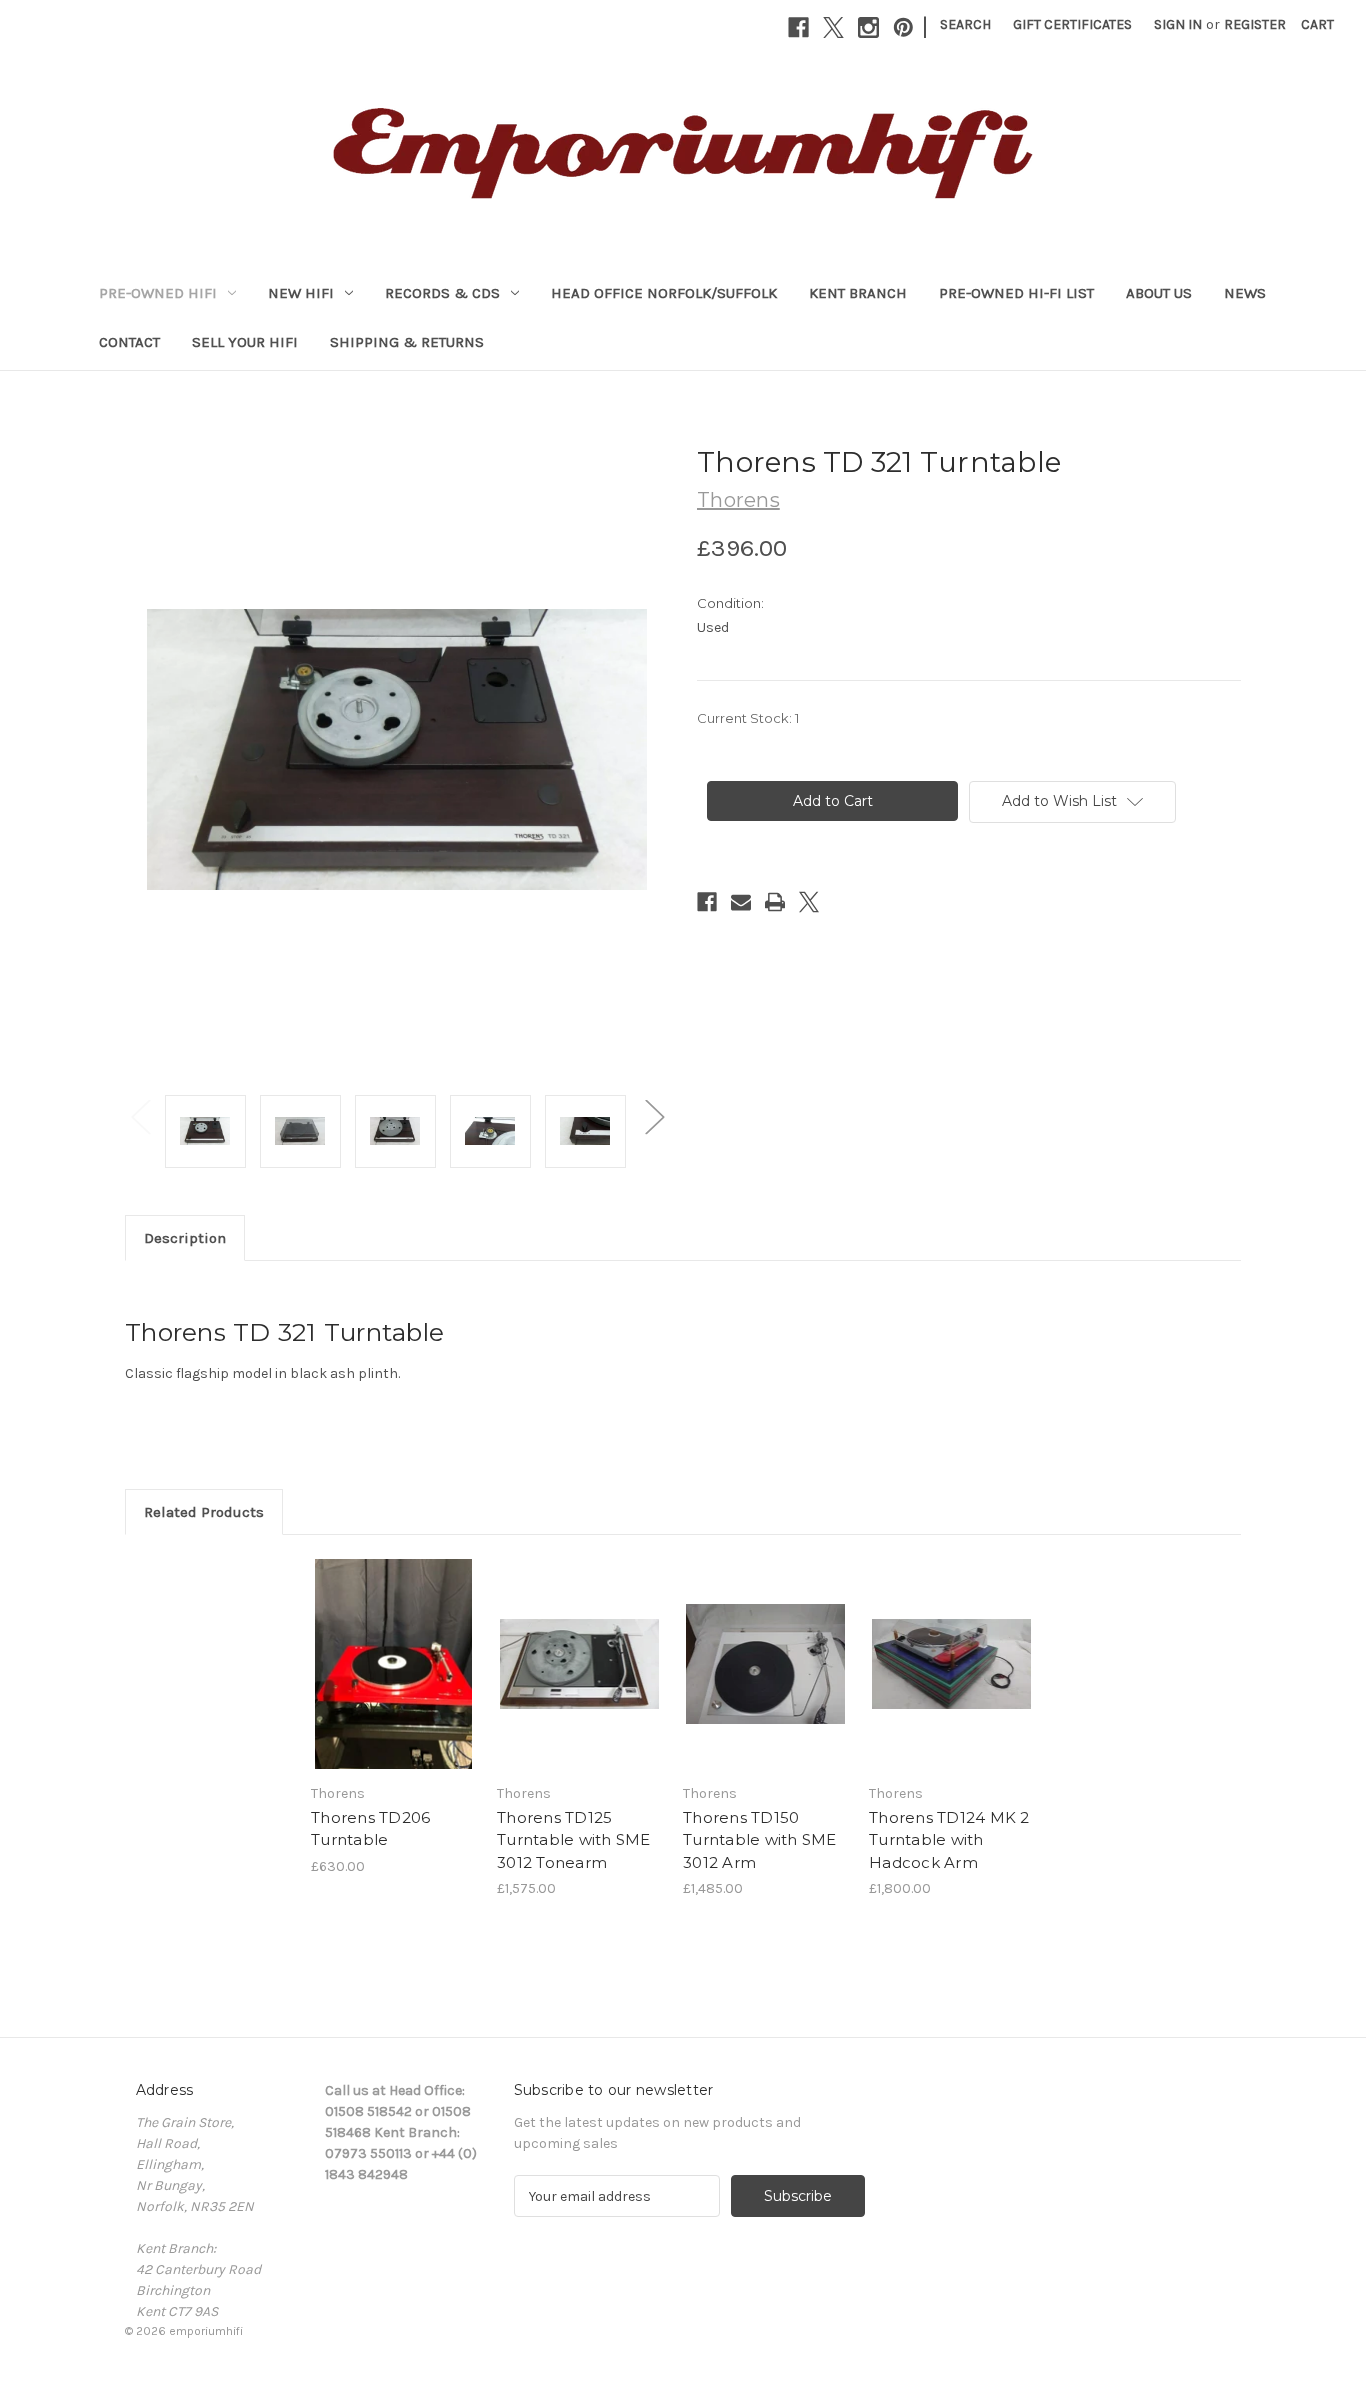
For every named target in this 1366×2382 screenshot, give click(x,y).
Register (1255, 24)
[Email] (741, 902)
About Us (1159, 293)
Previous (140, 1116)
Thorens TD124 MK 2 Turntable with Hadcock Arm (949, 1840)
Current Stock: (748, 718)
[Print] (775, 902)
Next (654, 1116)
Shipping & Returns (407, 342)
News (1245, 293)
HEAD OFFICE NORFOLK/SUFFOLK (664, 293)
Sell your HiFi (245, 342)
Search (965, 24)
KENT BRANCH (858, 293)
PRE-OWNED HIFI (158, 293)
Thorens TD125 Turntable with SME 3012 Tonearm (574, 1840)
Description (185, 1238)
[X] (833, 27)
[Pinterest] (903, 27)
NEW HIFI (301, 293)
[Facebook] (798, 27)
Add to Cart (393, 1682)
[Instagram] (868, 27)
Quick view (392, 1647)
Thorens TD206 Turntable (370, 1829)
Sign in (1178, 24)
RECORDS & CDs (442, 293)
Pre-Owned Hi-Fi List (1016, 293)
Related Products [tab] (204, 1512)
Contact (129, 342)
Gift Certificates (1072, 24)
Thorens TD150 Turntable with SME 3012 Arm (760, 1840)
